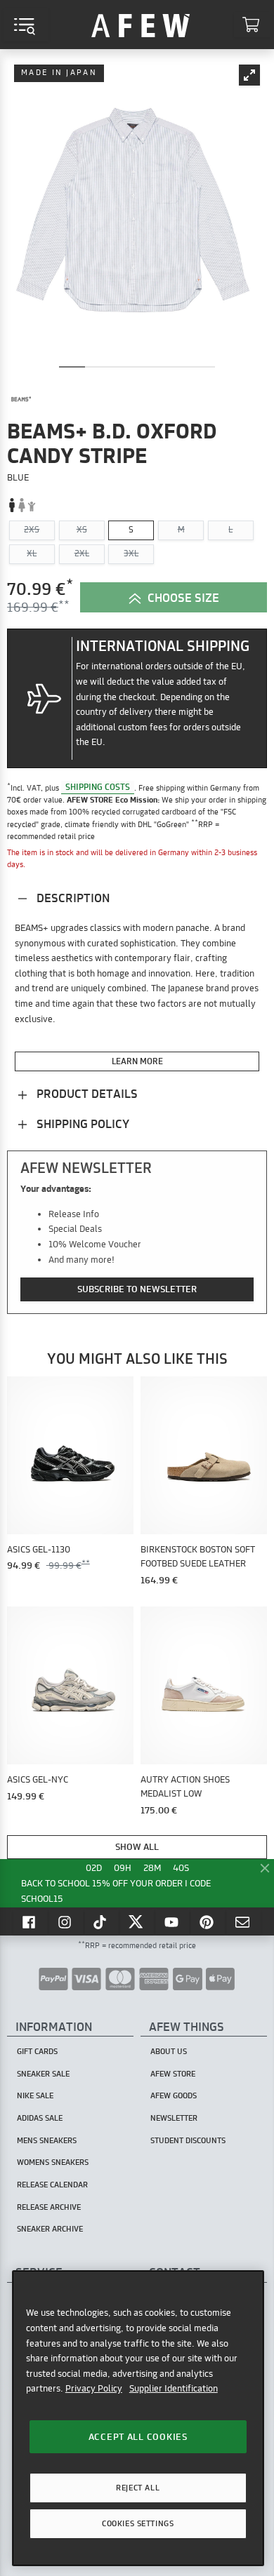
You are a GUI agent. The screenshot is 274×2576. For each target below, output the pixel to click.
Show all (137, 1846)
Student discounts (188, 2140)
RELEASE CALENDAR (52, 2185)
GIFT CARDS (37, 2051)
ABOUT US (169, 2051)
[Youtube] (173, 1921)
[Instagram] (66, 1921)
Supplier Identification (174, 2388)
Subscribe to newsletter (137, 1289)
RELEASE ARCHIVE (49, 2207)
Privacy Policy (94, 2388)
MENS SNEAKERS (47, 2140)
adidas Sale (40, 2118)
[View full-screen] (249, 75)
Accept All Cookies (138, 2436)
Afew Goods (174, 2095)
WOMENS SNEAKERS (53, 2162)
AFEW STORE (141, 25)
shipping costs (98, 787)
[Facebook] (30, 1921)
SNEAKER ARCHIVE (50, 2229)
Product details (86, 1093)
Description (72, 898)
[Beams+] (21, 400)
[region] (138, 2418)
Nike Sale (35, 2095)
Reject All (138, 2488)
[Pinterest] (208, 1921)
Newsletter (174, 2118)
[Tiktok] (102, 1921)
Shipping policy (81, 1123)
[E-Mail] (244, 1921)
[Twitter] (137, 1921)
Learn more (137, 1061)
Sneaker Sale (43, 2074)
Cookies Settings (138, 2523)
